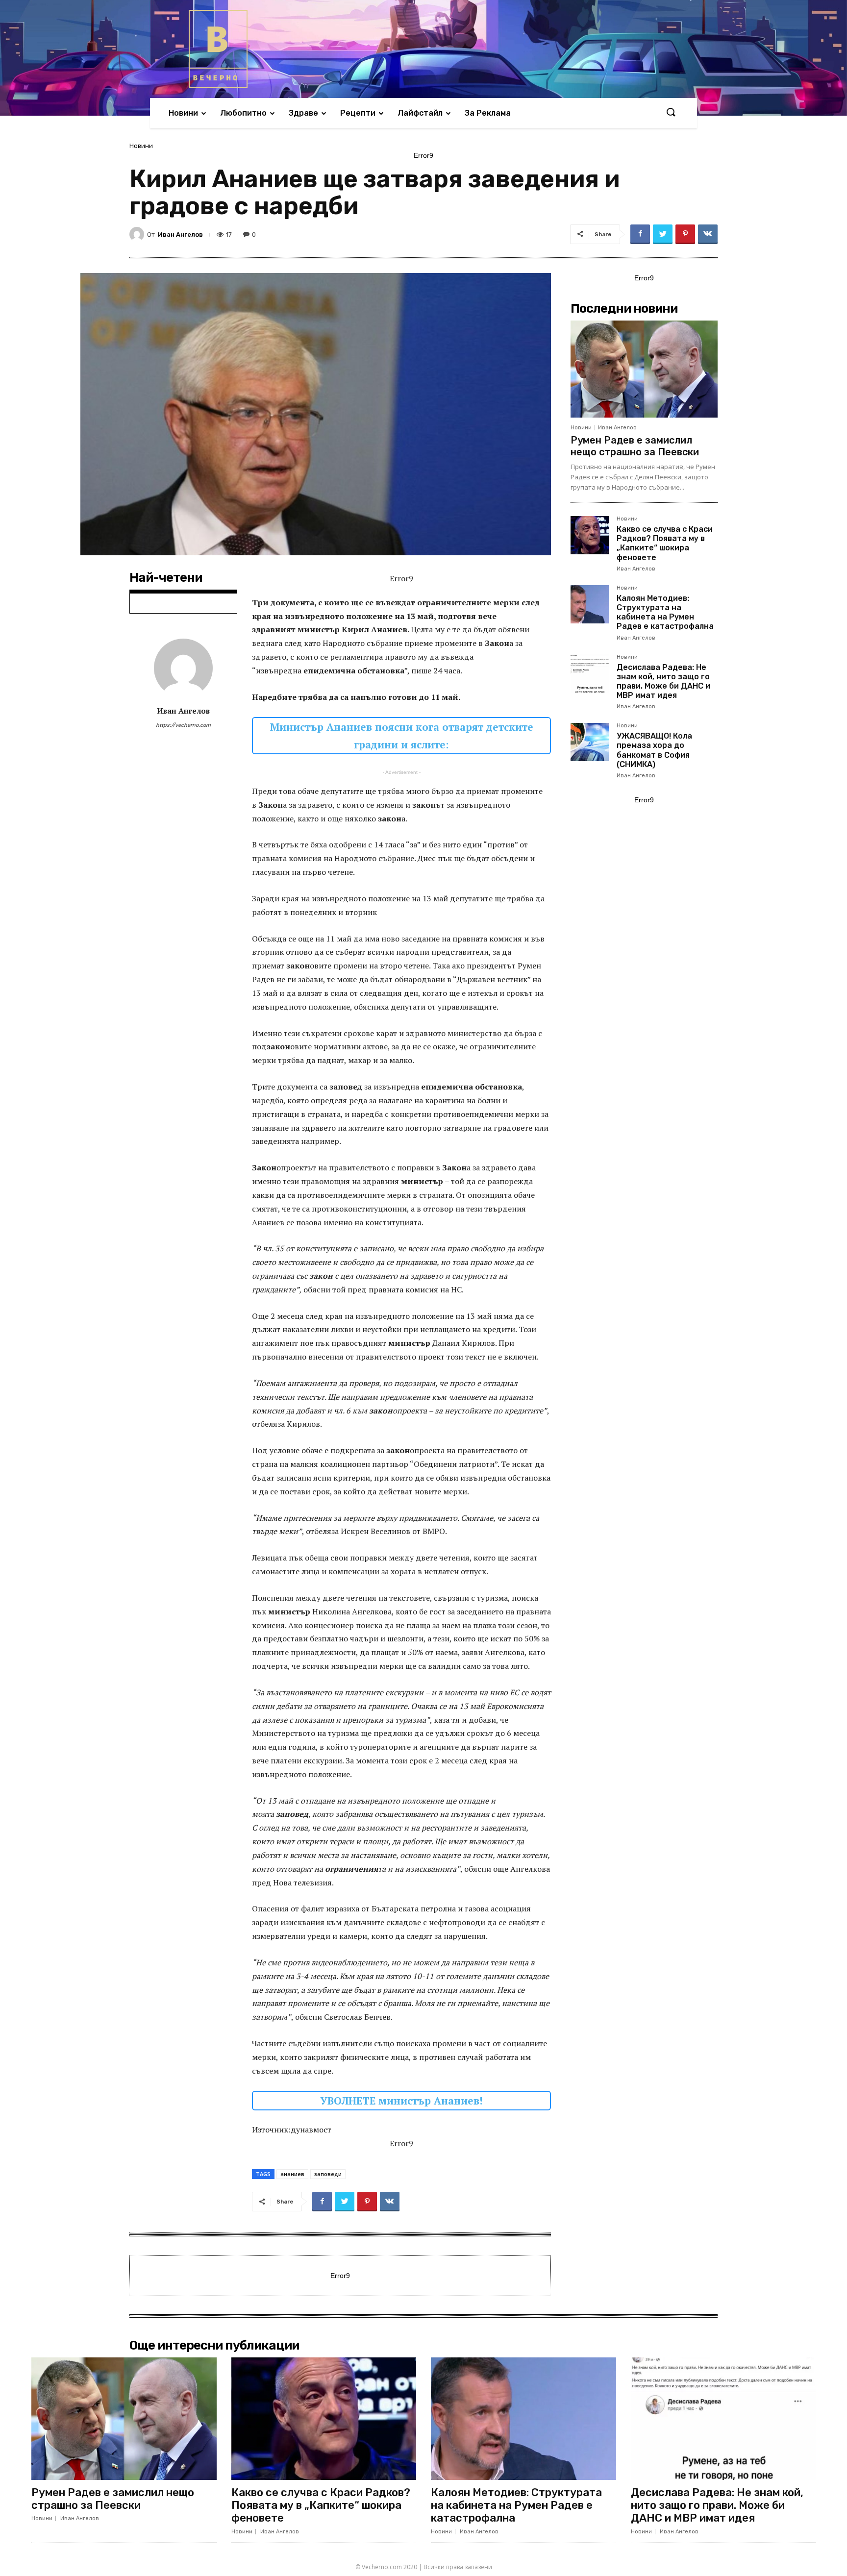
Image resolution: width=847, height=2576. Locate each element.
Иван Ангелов (180, 235)
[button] (671, 113)
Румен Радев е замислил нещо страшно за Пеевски (635, 446)
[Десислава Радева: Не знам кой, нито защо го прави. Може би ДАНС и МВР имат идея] (590, 673)
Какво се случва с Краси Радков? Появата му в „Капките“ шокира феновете (665, 543)
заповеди (328, 2174)
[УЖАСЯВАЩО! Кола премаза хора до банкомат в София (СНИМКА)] (590, 742)
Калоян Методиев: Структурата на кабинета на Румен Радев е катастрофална (665, 612)
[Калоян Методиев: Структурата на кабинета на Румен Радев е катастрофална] (590, 604)
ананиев (292, 2174)
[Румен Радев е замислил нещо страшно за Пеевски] (644, 369)
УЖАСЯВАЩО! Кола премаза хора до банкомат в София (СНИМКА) (654, 750)
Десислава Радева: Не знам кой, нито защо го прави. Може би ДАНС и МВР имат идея (663, 681)
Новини (141, 146)
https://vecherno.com (183, 725)
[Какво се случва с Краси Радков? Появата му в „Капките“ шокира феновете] (590, 535)
